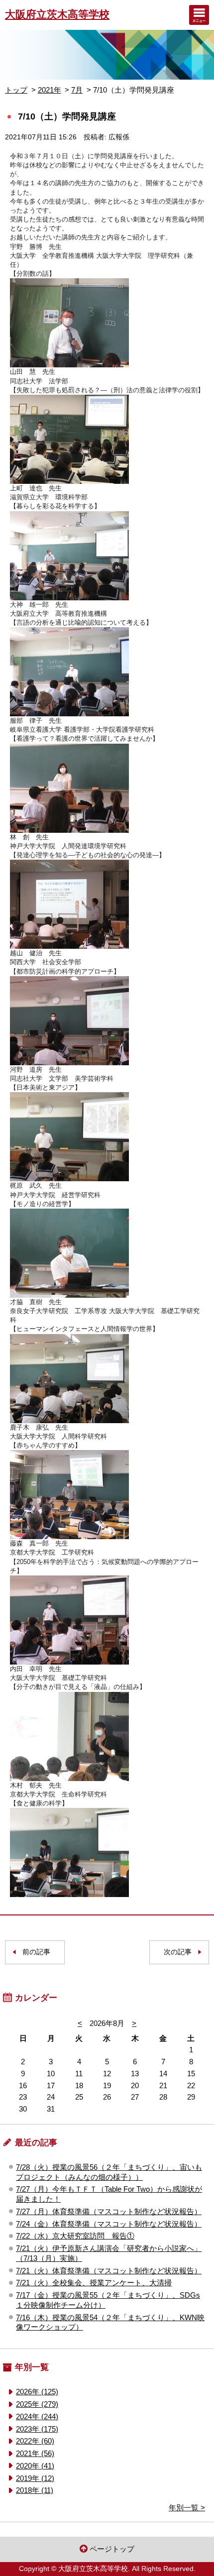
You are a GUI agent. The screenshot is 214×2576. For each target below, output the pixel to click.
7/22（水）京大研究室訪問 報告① (75, 2236)
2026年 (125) (37, 2392)
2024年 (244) (37, 2416)
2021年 (50, 90)
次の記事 (178, 1952)
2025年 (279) (37, 2404)
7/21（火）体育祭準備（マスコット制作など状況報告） (109, 2271)
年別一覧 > (187, 2508)
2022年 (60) (35, 2441)
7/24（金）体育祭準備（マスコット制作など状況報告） (109, 2224)
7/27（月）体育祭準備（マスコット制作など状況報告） (109, 2211)
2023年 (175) (37, 2429)
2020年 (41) (35, 2466)
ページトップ (112, 2549)
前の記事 (36, 1952)
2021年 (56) (35, 2453)
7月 (77, 90)
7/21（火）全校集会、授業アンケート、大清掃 (94, 2283)
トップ (16, 90)
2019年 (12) (35, 2478)
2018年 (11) (35, 2490)
